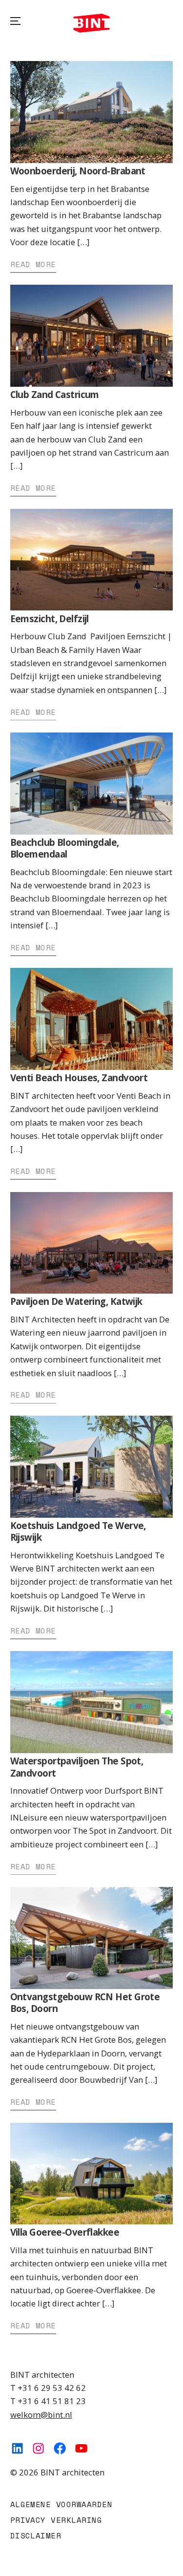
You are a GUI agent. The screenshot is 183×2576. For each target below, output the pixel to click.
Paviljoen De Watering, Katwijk (76, 1301)
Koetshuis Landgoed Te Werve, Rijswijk (78, 1531)
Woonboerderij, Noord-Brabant (78, 171)
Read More (33, 264)
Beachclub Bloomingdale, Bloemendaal (65, 848)
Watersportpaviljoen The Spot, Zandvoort (77, 1767)
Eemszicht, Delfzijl (50, 619)
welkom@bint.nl (41, 2415)
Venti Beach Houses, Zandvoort (79, 1078)
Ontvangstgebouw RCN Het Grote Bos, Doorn (85, 2003)
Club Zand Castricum (55, 395)
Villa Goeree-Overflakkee (65, 2232)
